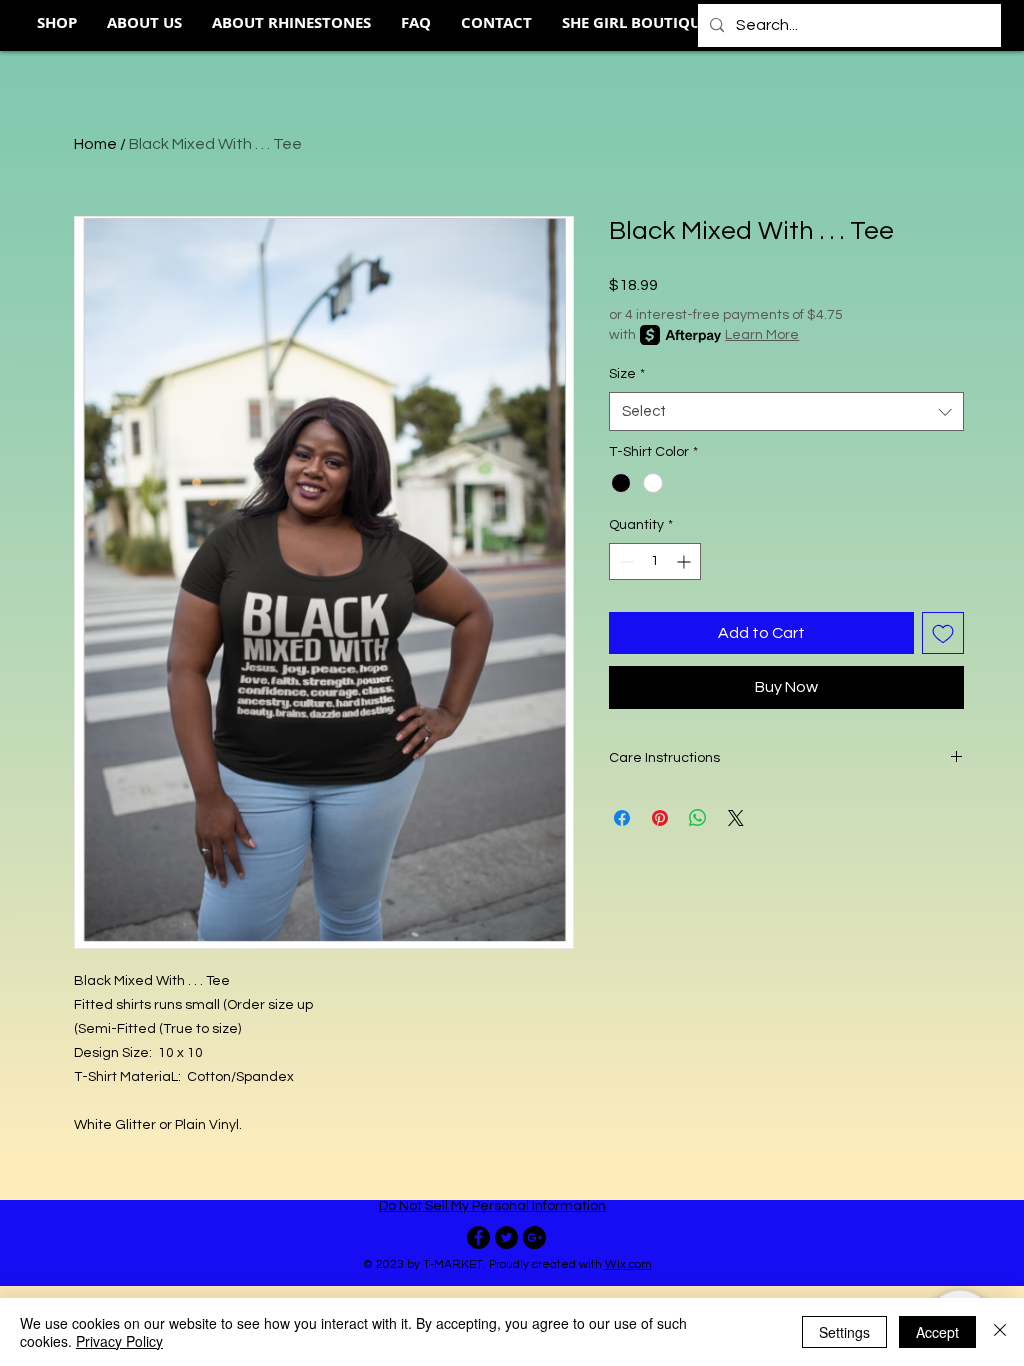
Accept (937, 1332)
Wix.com (628, 1264)
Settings (844, 1332)
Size (627, 374)
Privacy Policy (119, 1341)
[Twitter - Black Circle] (506, 1237)
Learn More (762, 335)
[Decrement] (624, 561)
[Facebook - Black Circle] (478, 1237)
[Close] (1000, 1332)
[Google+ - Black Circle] (534, 1237)
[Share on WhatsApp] (698, 818)
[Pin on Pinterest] (660, 818)
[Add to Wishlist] (943, 633)
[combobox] (786, 411)
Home (95, 144)
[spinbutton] (655, 561)
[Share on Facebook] (622, 818)
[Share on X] (736, 818)
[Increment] (685, 561)
